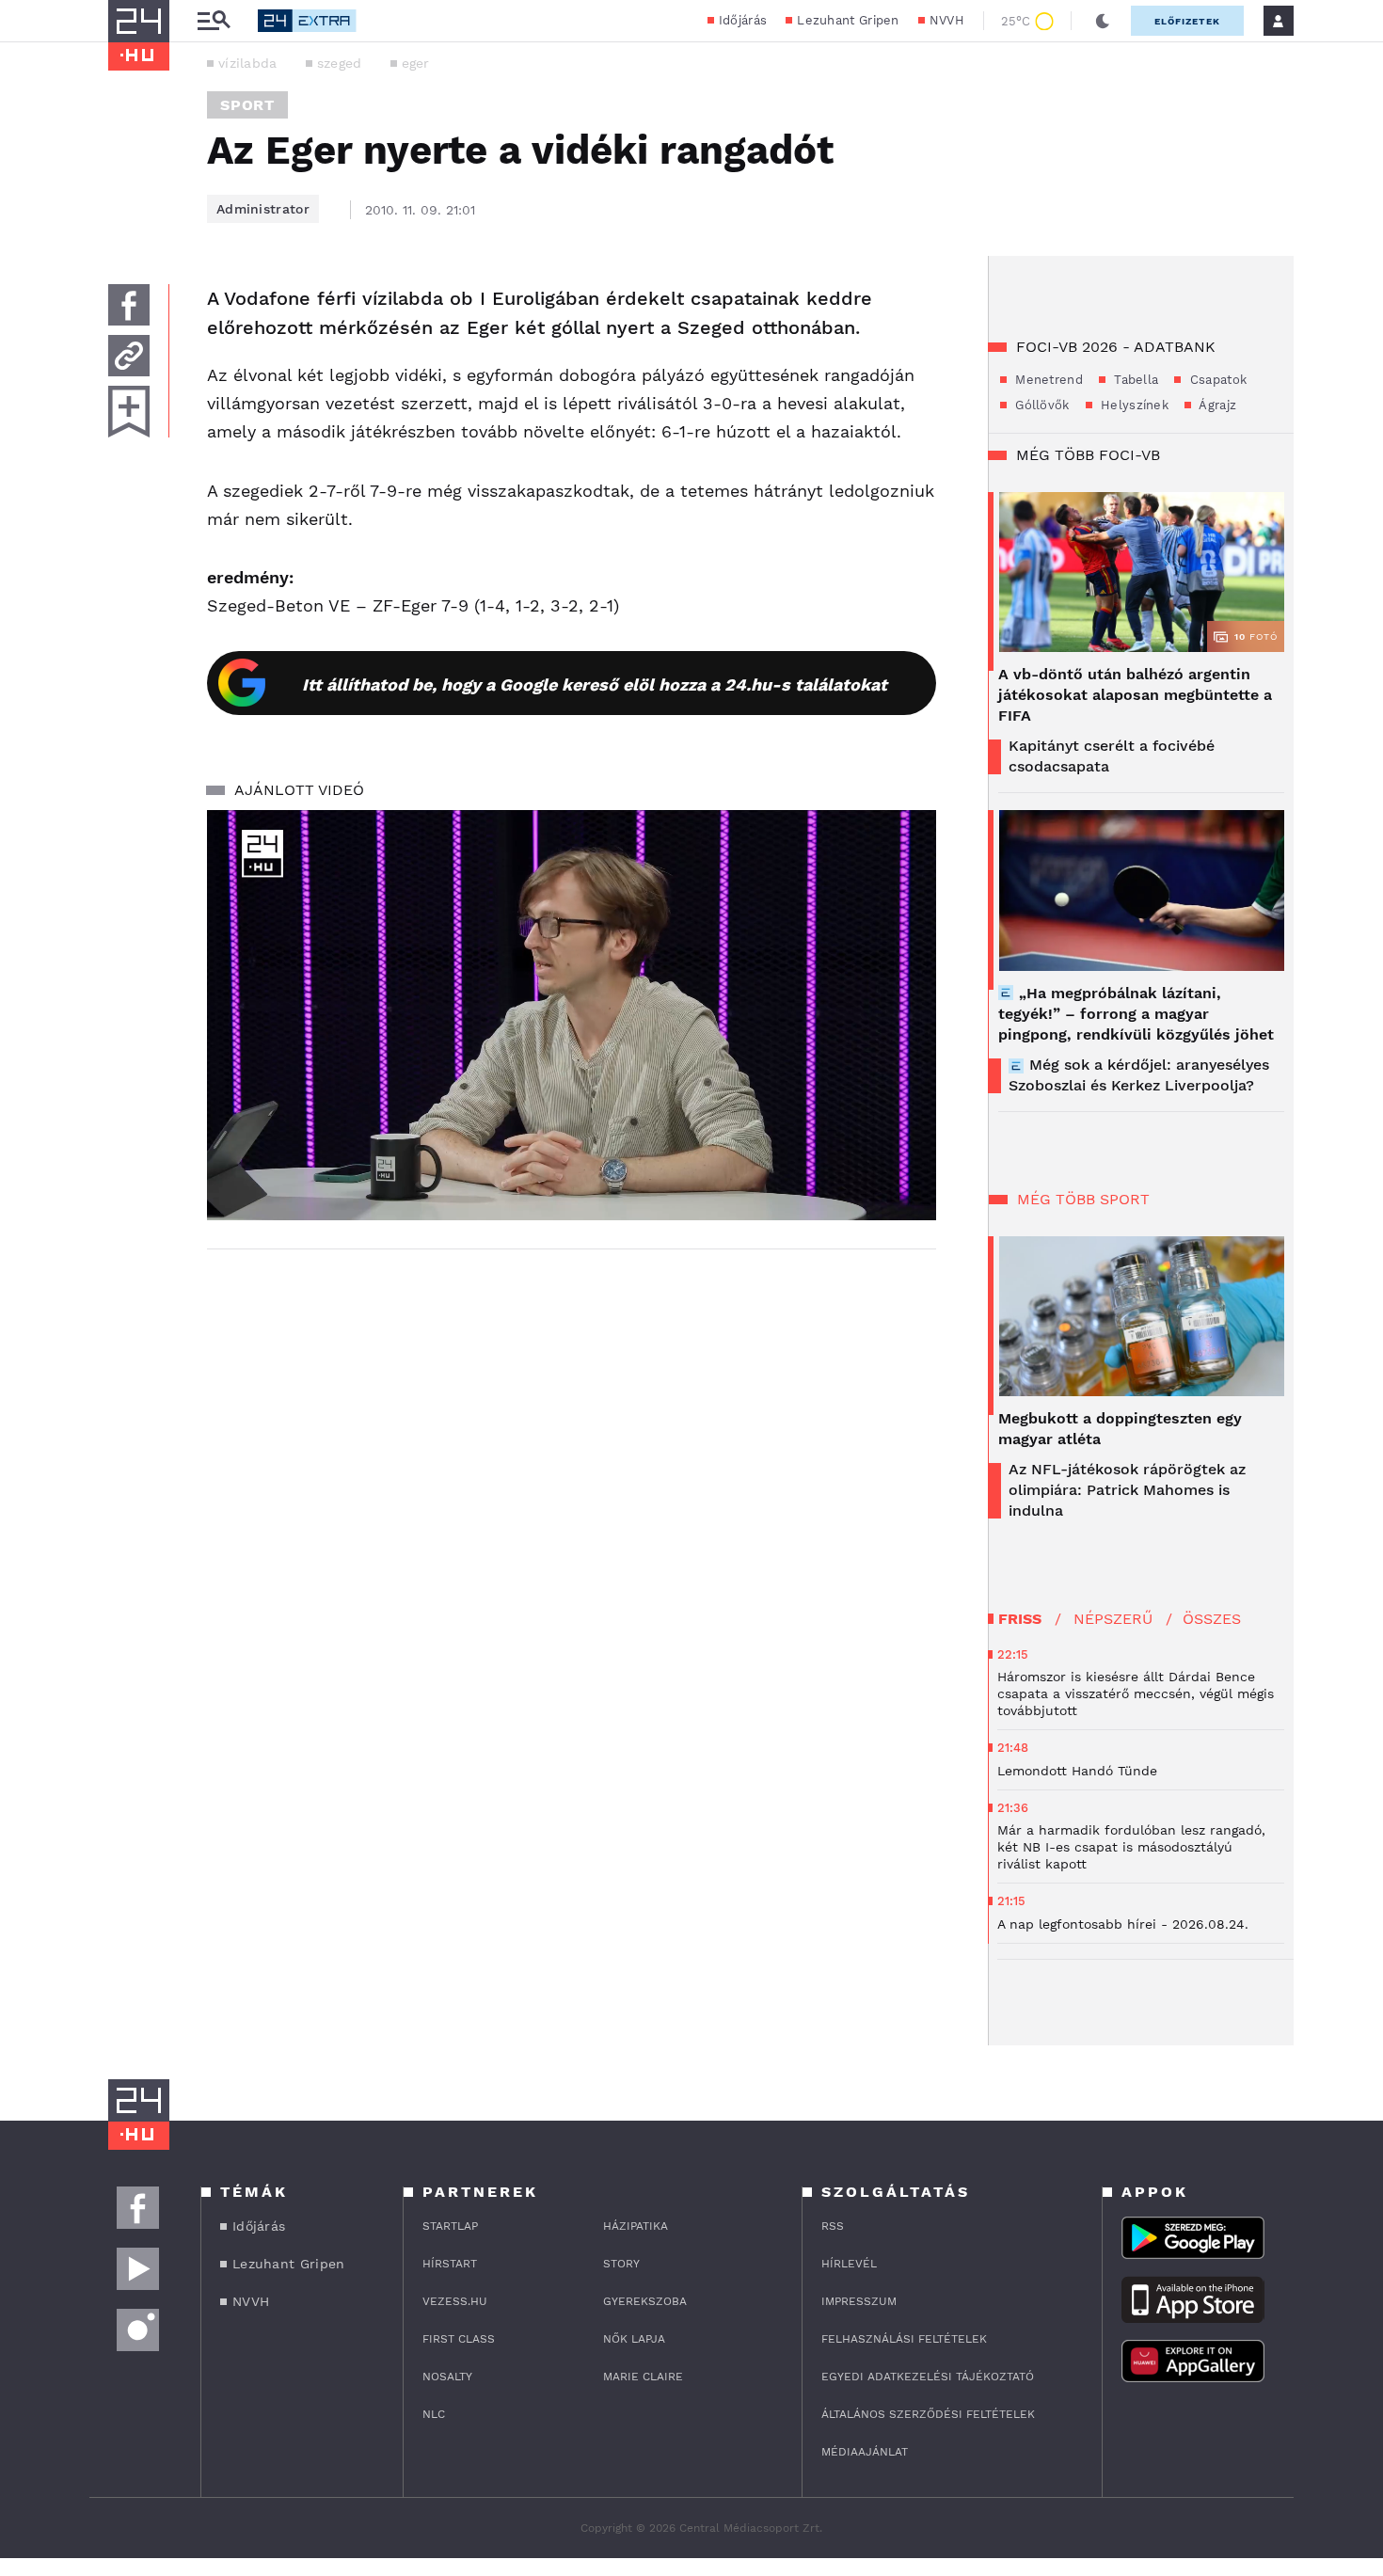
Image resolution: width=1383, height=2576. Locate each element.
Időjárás (743, 20)
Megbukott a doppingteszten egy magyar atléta (1120, 1429)
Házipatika (636, 2226)
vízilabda (248, 63)
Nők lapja (634, 2339)
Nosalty (447, 2377)
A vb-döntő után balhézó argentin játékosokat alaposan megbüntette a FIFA (1135, 695)
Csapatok (1216, 380)
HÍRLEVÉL (849, 2264)
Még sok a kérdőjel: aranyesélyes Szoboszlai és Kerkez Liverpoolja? (1139, 1075)
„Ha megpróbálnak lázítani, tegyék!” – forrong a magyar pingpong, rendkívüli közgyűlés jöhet (1136, 1014)
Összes (1212, 1619)
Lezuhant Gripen (848, 20)
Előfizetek (1187, 21)
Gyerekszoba (645, 2301)
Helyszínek (1133, 405)
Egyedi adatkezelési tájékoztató (928, 2377)
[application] (572, 1015)
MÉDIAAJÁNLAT (865, 2452)
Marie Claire (643, 2377)
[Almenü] (214, 21)
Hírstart (450, 2264)
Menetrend (1047, 380)
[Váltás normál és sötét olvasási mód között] (1103, 21)
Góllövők (1041, 405)
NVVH (947, 20)
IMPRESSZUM (859, 2301)
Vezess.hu (455, 2301)
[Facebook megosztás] (129, 305)
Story (621, 2264)
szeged (340, 63)
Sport (247, 105)
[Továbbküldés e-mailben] (129, 356)
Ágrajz (1216, 405)
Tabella (1134, 380)
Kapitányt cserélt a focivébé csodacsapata (1112, 756)
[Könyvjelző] (129, 412)
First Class (459, 2339)
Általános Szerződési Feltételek (928, 2414)
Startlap (450, 2226)
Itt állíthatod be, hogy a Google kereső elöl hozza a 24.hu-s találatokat (595, 684)
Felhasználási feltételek (904, 2339)
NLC (434, 2414)
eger (416, 63)
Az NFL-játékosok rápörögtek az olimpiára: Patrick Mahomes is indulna (1127, 1490)
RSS (833, 2226)
